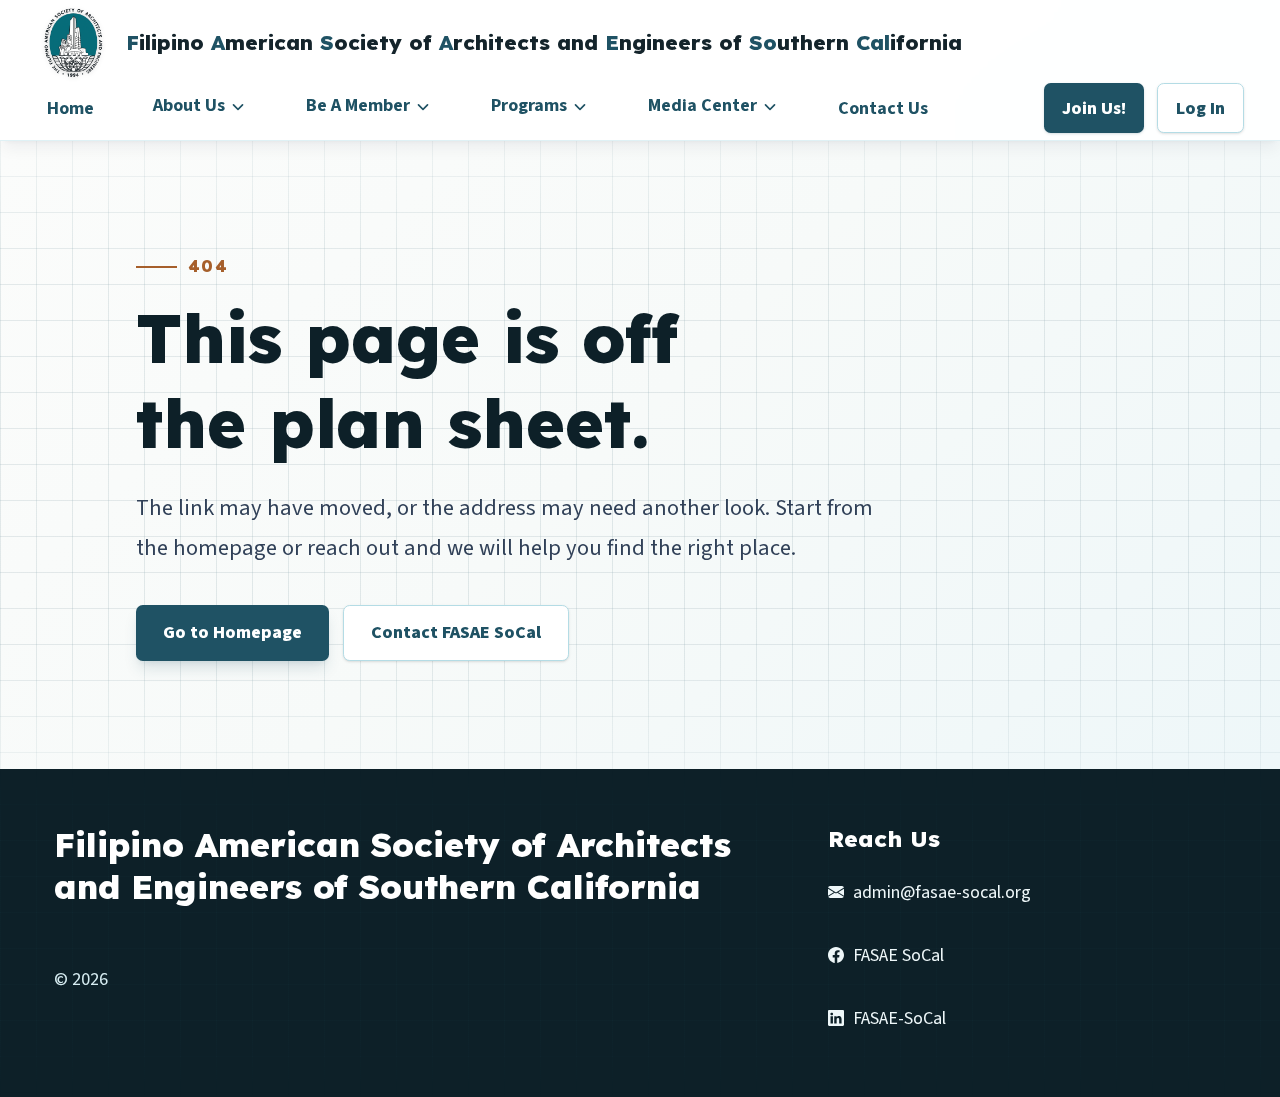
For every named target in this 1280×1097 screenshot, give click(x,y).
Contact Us (883, 108)
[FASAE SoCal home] (72, 43)
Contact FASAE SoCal (456, 632)
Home (70, 108)
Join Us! (1094, 108)
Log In (1200, 108)
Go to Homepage (232, 632)
